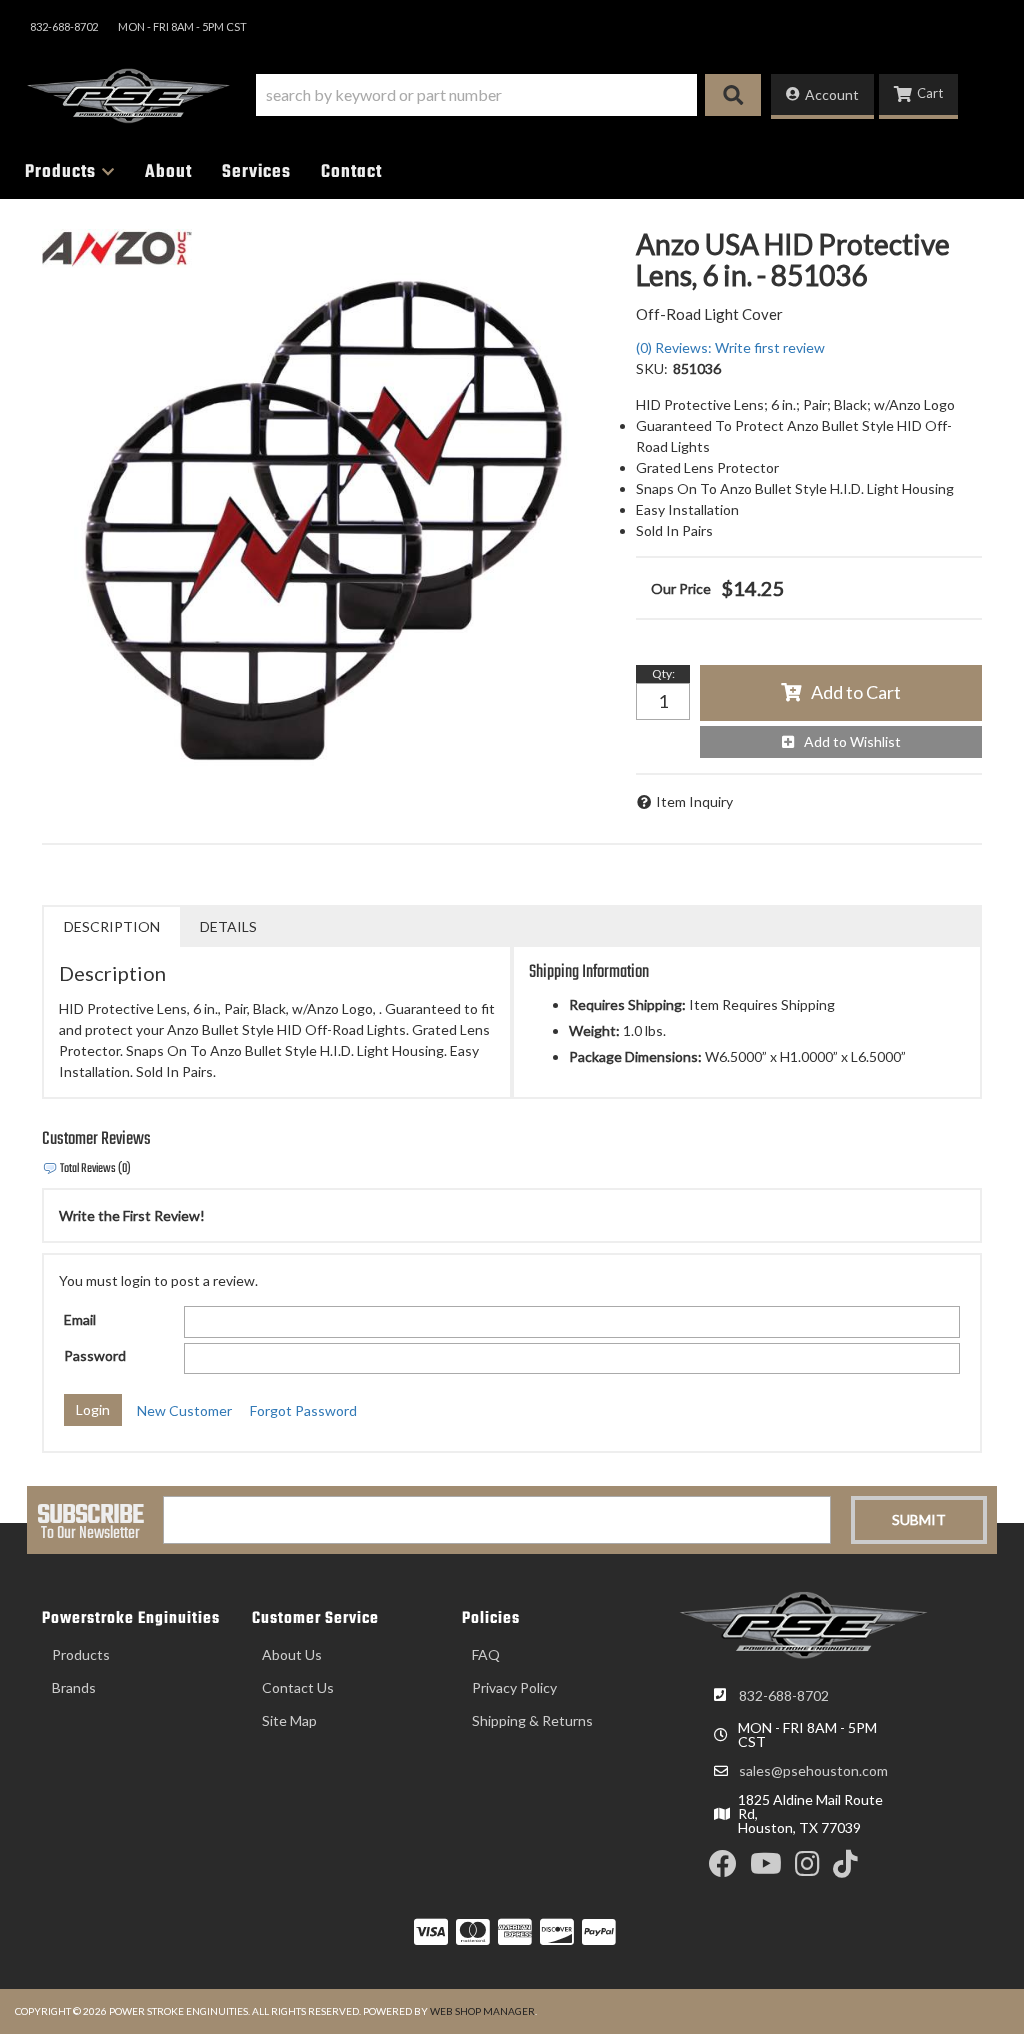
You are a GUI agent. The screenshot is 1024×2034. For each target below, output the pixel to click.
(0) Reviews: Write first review (730, 347)
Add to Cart (856, 692)
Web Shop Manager (482, 2011)
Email (80, 1319)
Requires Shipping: (627, 1004)
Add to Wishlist (852, 741)
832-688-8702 (784, 1695)
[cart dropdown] (918, 96)
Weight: (594, 1030)
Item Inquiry (694, 801)
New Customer (184, 1410)
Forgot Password (303, 1410)
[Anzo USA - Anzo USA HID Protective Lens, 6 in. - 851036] (117, 246)
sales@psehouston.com (813, 1771)
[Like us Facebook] (723, 1868)
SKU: (652, 368)
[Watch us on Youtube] (766, 1868)
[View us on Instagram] (807, 1868)
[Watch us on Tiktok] (845, 1868)
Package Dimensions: (635, 1056)
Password (95, 1355)
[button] (508, 95)
